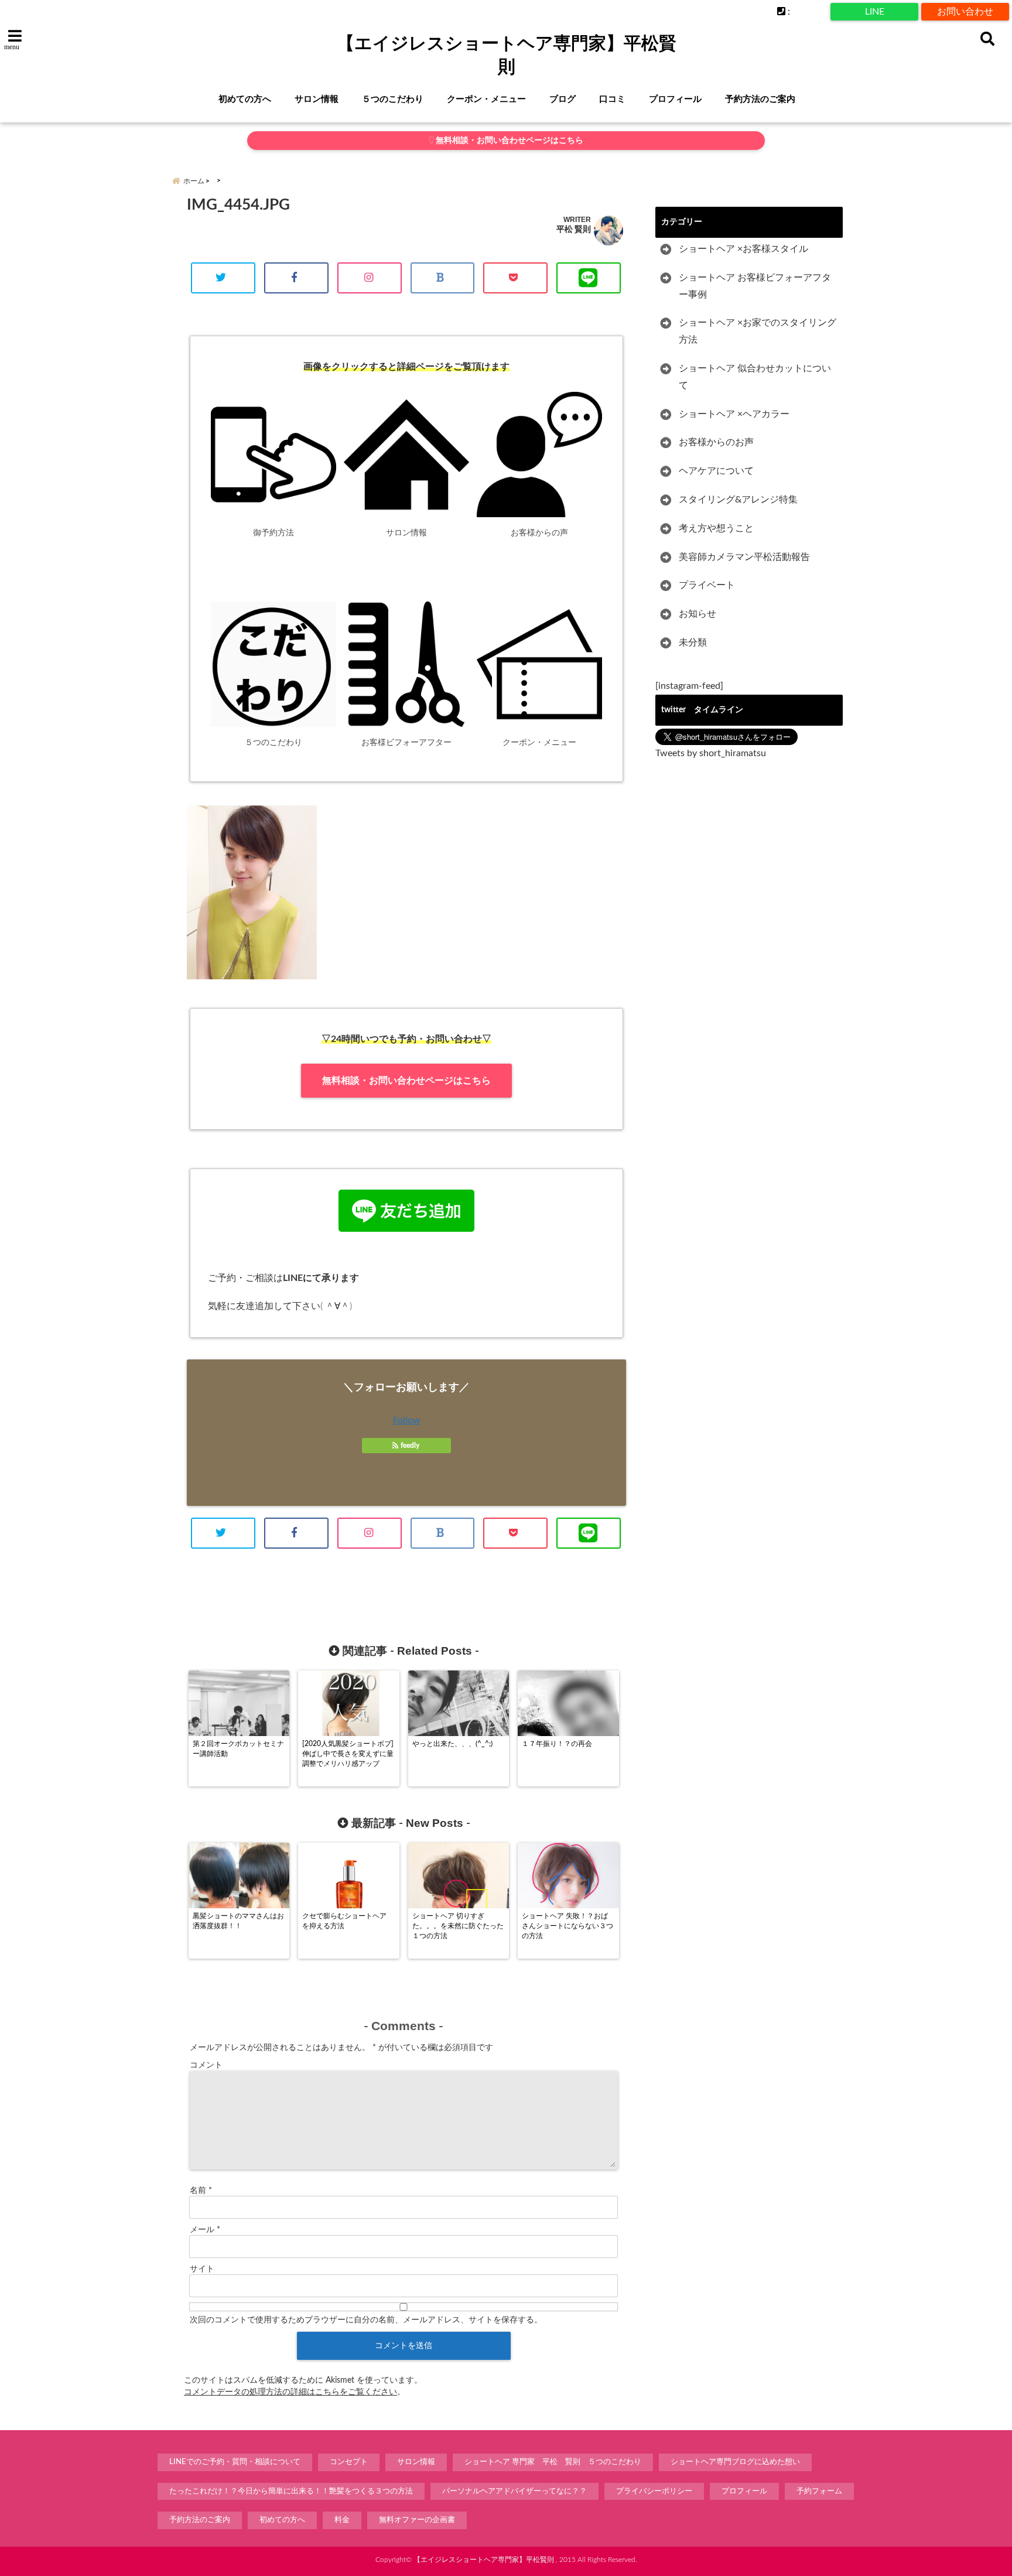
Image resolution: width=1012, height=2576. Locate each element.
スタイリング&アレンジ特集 (738, 500)
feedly (410, 1446)
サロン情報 (317, 99)
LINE (875, 12)
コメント (206, 2065)
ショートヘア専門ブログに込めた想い (735, 2462)
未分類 (693, 643)
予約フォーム (819, 2491)
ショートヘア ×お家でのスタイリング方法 (758, 331)
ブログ (563, 99)
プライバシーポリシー (654, 2491)
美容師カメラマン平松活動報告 (744, 557)
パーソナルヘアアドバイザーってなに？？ (514, 2491)
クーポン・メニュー (486, 99)
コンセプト (349, 2462)
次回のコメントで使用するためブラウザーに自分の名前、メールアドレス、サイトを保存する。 (366, 2320)
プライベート (707, 585)
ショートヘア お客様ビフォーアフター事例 (755, 286)
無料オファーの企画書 (417, 2520)
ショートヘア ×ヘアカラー (734, 414)
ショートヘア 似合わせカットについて (755, 377)
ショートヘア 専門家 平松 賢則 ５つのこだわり (553, 2462)
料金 (342, 2520)
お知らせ (698, 614)
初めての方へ (245, 99)
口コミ (612, 99)
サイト (202, 2269)
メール (205, 2230)
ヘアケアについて (716, 471)
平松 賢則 (574, 229)
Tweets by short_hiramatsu (711, 753)
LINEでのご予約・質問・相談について (235, 2462)
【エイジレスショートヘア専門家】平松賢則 (507, 55)
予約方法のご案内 (760, 99)
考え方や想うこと (716, 528)
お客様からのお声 (716, 442)
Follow (407, 1420)
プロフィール (675, 99)
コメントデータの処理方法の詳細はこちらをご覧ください (290, 2392)
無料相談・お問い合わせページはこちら (509, 141)
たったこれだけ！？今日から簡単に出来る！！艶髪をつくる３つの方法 (291, 2491)
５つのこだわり (393, 99)
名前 (201, 2191)
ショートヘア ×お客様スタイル (743, 249)
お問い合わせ (965, 12)
